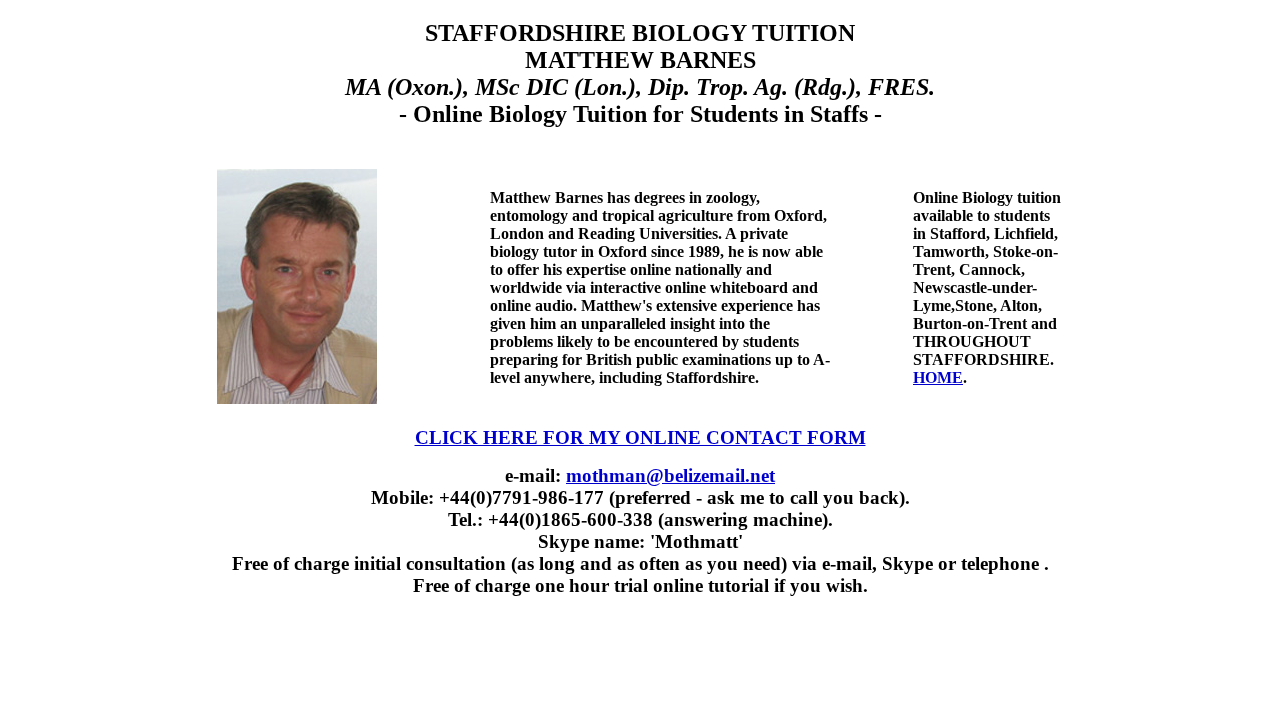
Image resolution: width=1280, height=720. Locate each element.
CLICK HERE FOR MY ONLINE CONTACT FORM (640, 437)
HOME (938, 377)
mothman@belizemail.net (670, 475)
